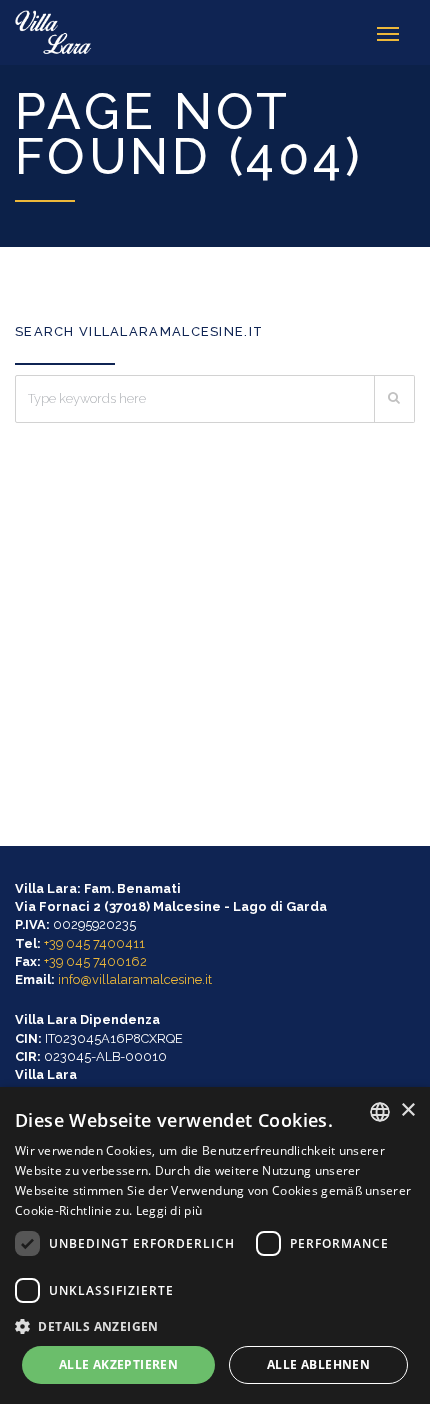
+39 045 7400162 (95, 961)
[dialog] (215, 1245)
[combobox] (380, 1112)
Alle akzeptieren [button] (118, 1364)
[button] (215, 1325)
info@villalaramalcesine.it (135, 979)
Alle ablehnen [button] (318, 1364)
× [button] (407, 1110)
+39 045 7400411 (94, 943)
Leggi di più (169, 1210)
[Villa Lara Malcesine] (54, 32)
